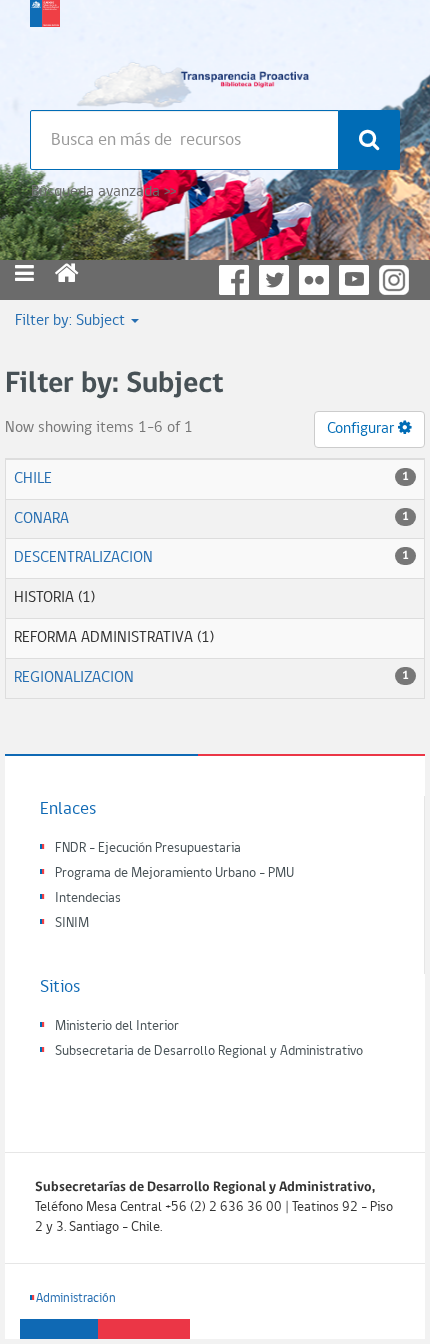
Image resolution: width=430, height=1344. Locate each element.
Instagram (394, 280)
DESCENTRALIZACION (83, 558)
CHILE (33, 479)
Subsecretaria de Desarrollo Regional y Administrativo (209, 1051)
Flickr (314, 280)
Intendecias (88, 898)
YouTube (354, 280)
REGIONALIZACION (74, 678)
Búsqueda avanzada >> (103, 192)
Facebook (234, 280)
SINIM (72, 923)
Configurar (362, 429)
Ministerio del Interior (117, 1026)
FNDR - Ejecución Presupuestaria (148, 848)
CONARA (41, 519)
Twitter (274, 280)
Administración (76, 1298)
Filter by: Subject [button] (72, 321)
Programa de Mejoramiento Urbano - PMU (174, 873)
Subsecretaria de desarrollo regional (45, 50)
